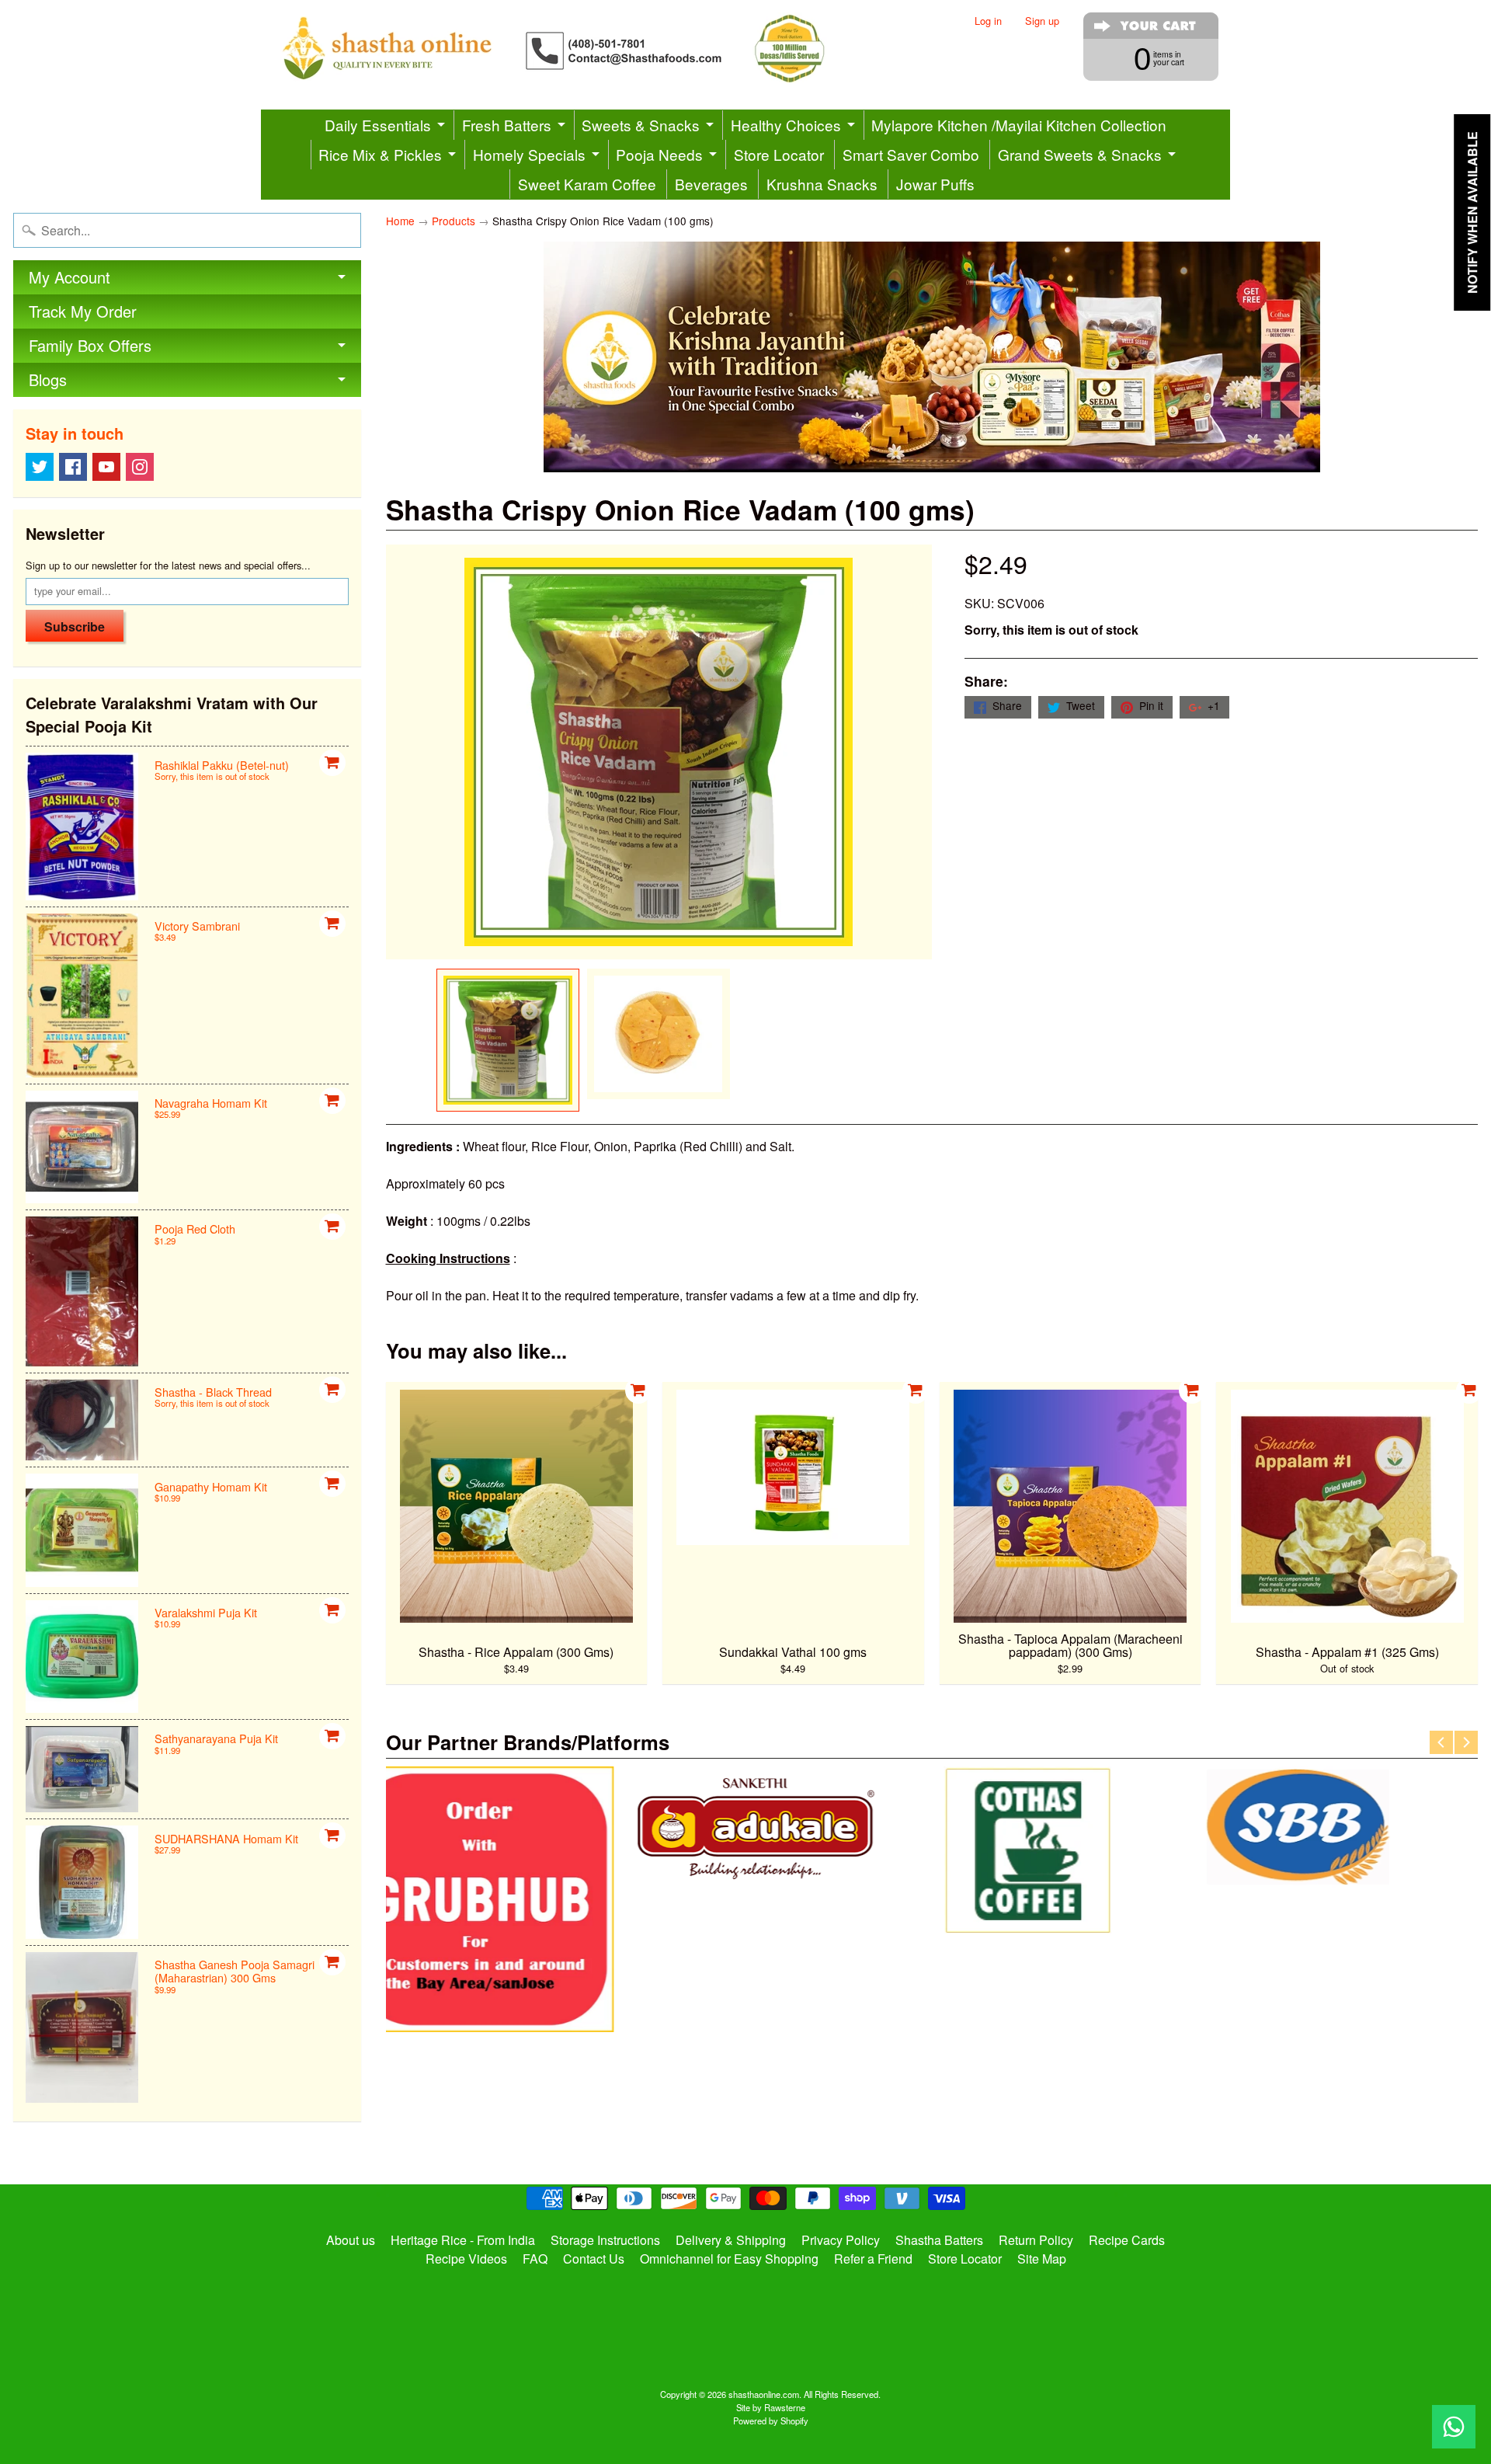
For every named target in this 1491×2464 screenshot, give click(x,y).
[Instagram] (140, 467)
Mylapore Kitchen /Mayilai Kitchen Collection (1019, 125)
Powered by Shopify (771, 2420)
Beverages (711, 184)
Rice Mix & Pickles (380, 154)
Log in (988, 21)
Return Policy (1036, 2240)
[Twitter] (40, 467)
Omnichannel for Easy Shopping (729, 2259)
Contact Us (594, 2259)
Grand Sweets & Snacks (1080, 154)
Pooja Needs (659, 154)
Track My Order (83, 311)
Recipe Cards (1127, 2240)
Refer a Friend (873, 2259)
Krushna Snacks (822, 184)
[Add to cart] (332, 763)
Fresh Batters (507, 125)
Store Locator (779, 154)
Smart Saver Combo (911, 154)
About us (351, 2240)
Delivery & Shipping (731, 2240)
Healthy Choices (786, 125)
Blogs (48, 379)
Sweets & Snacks (641, 125)
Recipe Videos (466, 2259)
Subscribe (75, 626)
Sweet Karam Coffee (587, 184)
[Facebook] (73, 467)
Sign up (1042, 21)
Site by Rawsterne (771, 2407)
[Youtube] (106, 467)
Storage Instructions (605, 2240)
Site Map (1042, 2259)
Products (454, 221)
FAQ (535, 2259)
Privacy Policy (841, 2240)
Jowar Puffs (935, 184)
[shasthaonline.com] (579, 49)
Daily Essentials (378, 125)
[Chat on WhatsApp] (1454, 2427)
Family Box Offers (90, 345)
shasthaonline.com (764, 2394)
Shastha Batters (939, 2240)
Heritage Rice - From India (463, 2240)
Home (400, 221)
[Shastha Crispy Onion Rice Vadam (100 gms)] (508, 1040)
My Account (70, 277)
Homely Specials (529, 154)
